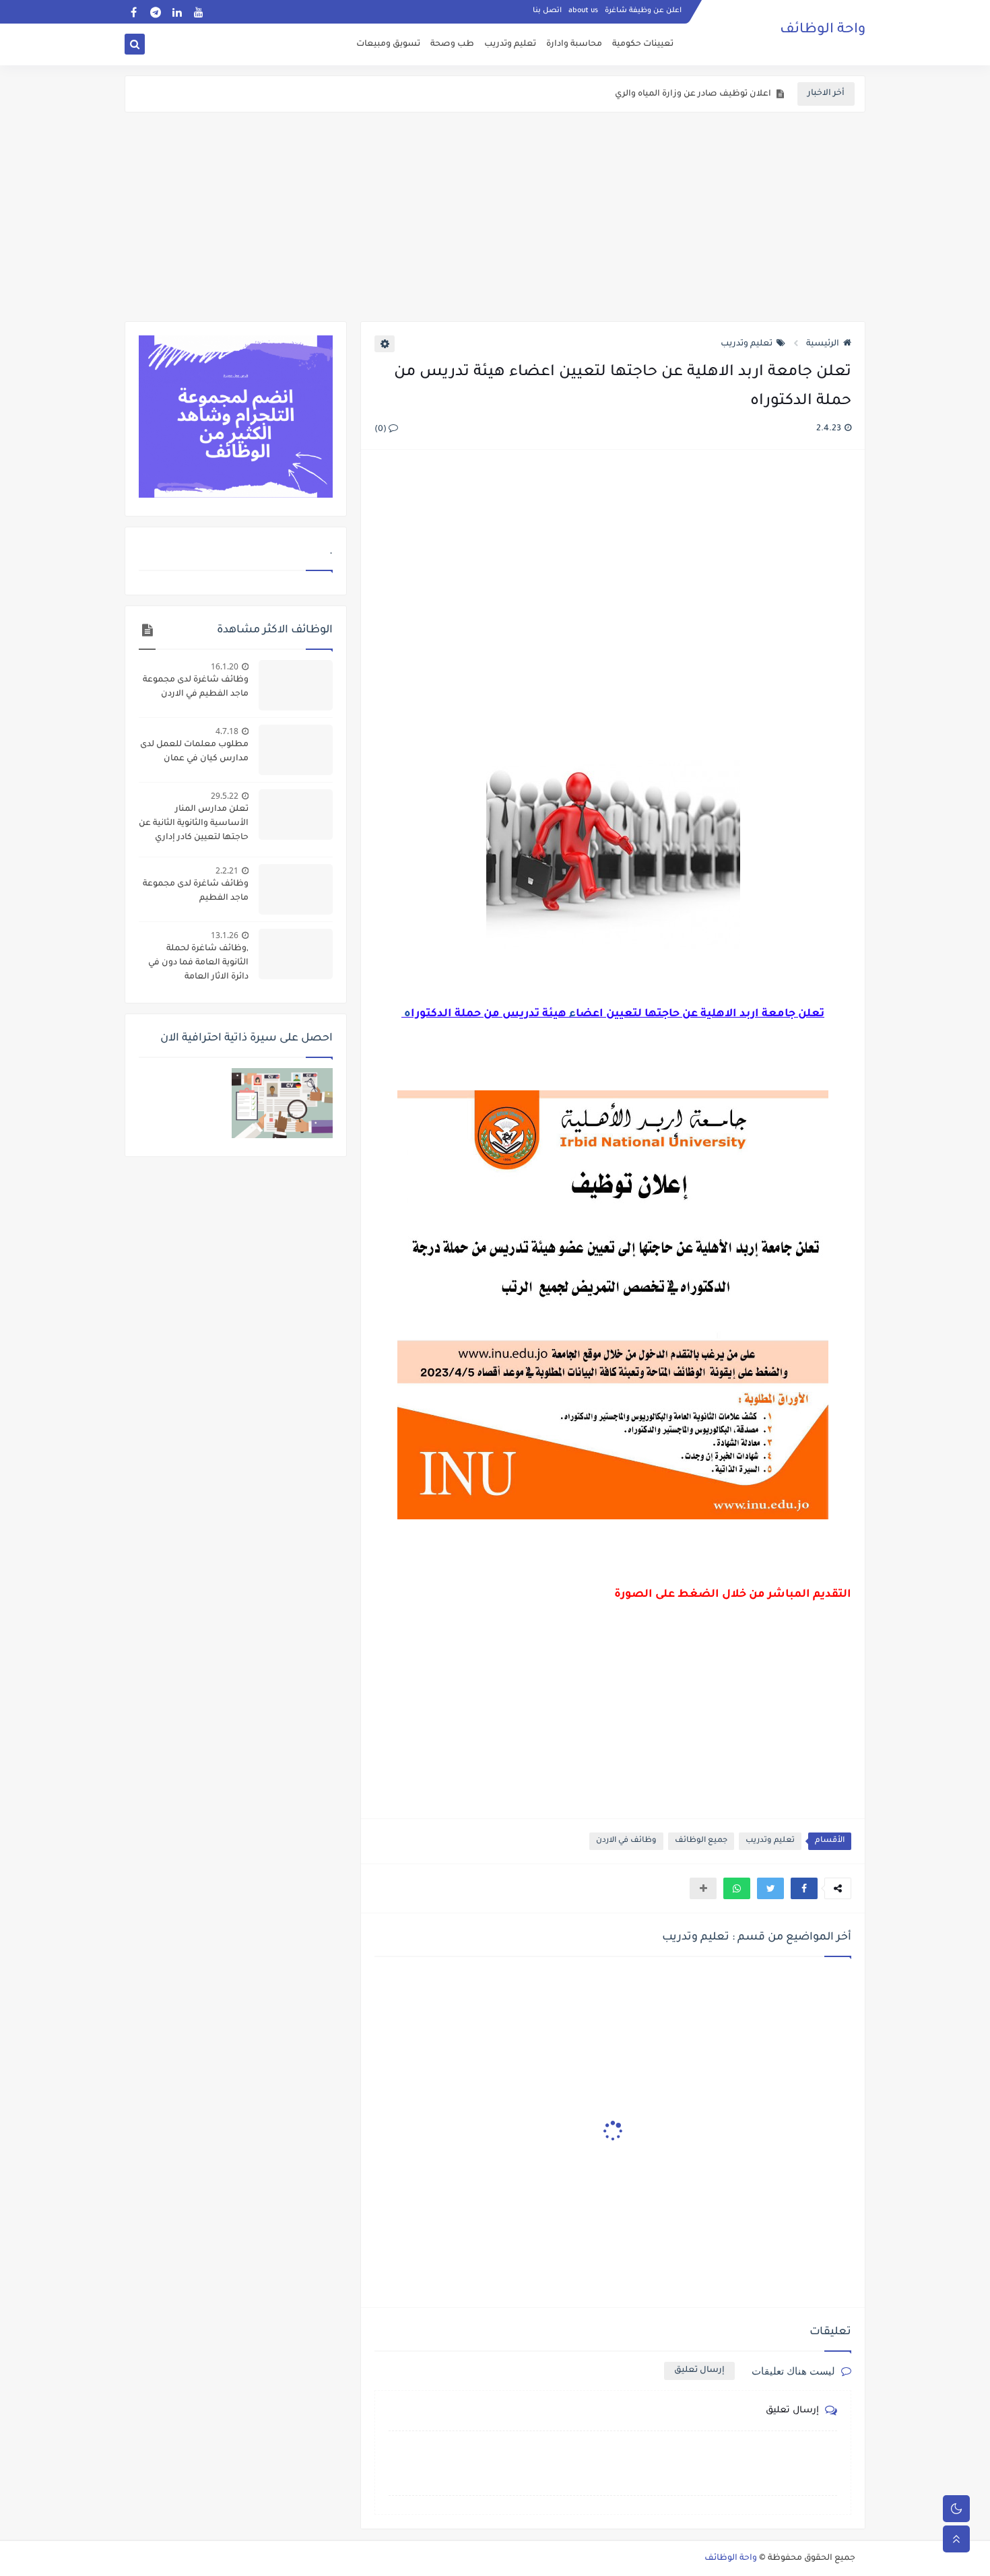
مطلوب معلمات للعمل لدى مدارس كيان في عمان (194, 752)
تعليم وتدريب (510, 44)
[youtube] (198, 12)
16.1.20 (225, 666)
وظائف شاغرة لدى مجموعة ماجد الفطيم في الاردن (196, 687)
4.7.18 (227, 731)
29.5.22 (225, 796)
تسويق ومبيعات (388, 44)
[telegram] (155, 12)
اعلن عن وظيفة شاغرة (643, 11)
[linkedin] (177, 12)
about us (583, 11)
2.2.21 (227, 870)
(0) (382, 430)
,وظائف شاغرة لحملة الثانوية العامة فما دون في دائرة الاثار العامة (198, 963)
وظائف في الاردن (626, 1841)
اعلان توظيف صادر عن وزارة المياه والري (693, 94)
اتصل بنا (547, 11)
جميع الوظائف (701, 1841)
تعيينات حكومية (643, 44)
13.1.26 (225, 935)
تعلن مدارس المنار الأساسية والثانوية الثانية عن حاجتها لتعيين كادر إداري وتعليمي (194, 825)
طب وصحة (452, 44)
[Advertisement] (495, 217)
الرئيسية (823, 344)
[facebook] (134, 12)
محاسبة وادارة (574, 44)
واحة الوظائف (823, 30)
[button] (804, 1888)
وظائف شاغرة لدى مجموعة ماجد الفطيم (196, 891)
